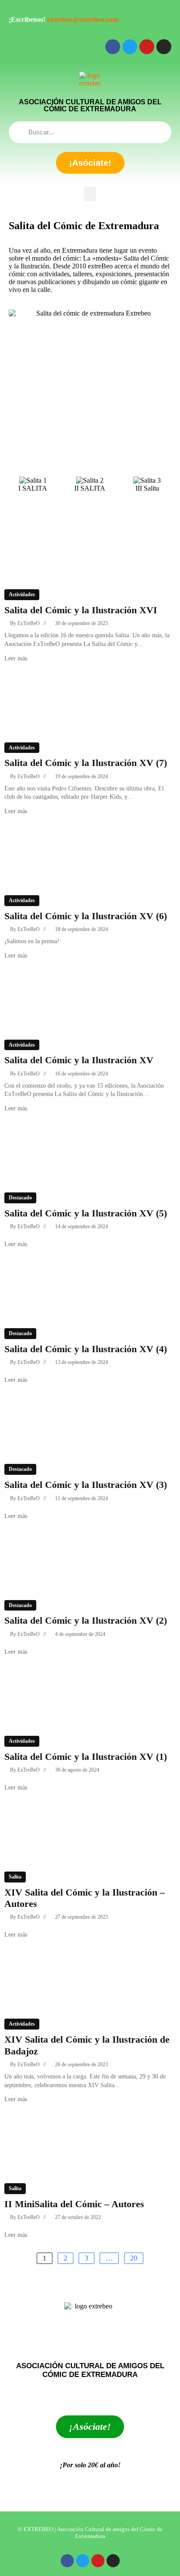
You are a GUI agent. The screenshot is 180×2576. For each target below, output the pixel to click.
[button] (90, 194)
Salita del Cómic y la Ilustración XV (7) (86, 763)
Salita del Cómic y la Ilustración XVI (81, 610)
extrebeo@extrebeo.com (83, 19)
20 (134, 2258)
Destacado (20, 1198)
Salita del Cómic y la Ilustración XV (79, 1060)
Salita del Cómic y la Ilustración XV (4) (86, 1349)
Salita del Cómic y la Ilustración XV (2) (86, 1620)
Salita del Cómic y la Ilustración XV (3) (86, 1485)
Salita (15, 1877)
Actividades (22, 594)
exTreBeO (29, 623)
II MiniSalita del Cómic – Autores (74, 2204)
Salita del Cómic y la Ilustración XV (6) (86, 916)
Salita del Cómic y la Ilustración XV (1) (86, 1757)
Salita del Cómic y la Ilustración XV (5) (86, 1213)
